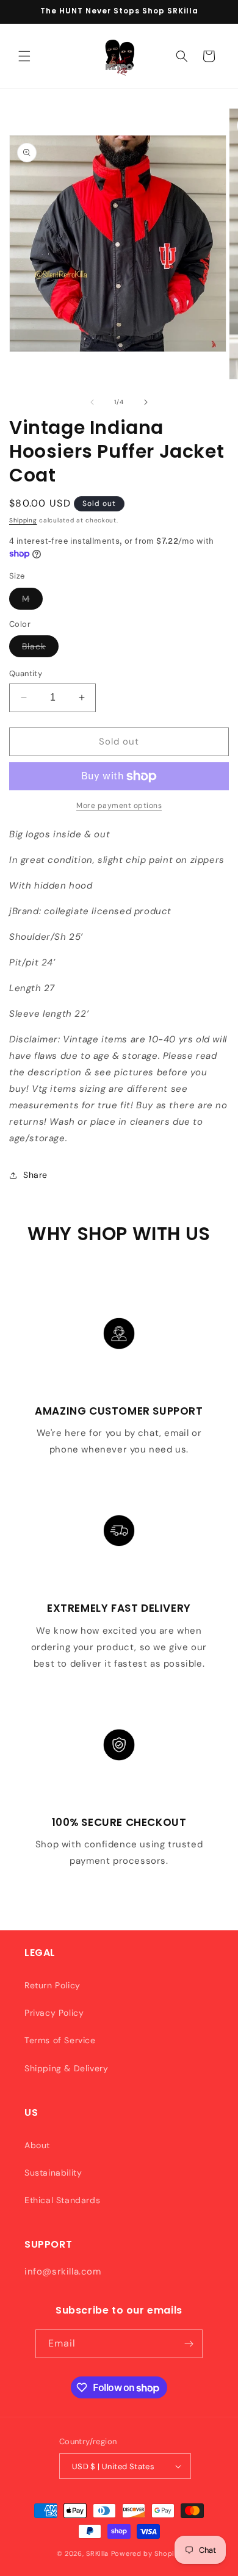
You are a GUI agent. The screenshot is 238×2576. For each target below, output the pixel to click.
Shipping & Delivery (66, 2068)
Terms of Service (60, 2040)
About (37, 2145)
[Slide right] (146, 402)
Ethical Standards (62, 2200)
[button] (24, 56)
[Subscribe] (189, 2344)
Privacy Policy (54, 2013)
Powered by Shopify (146, 2553)
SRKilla (97, 2553)
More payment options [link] (119, 806)
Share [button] (35, 1175)
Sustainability (53, 2173)
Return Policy (52, 1985)
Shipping (23, 520)
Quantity (26, 673)
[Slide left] (92, 402)
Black (40, 649)
